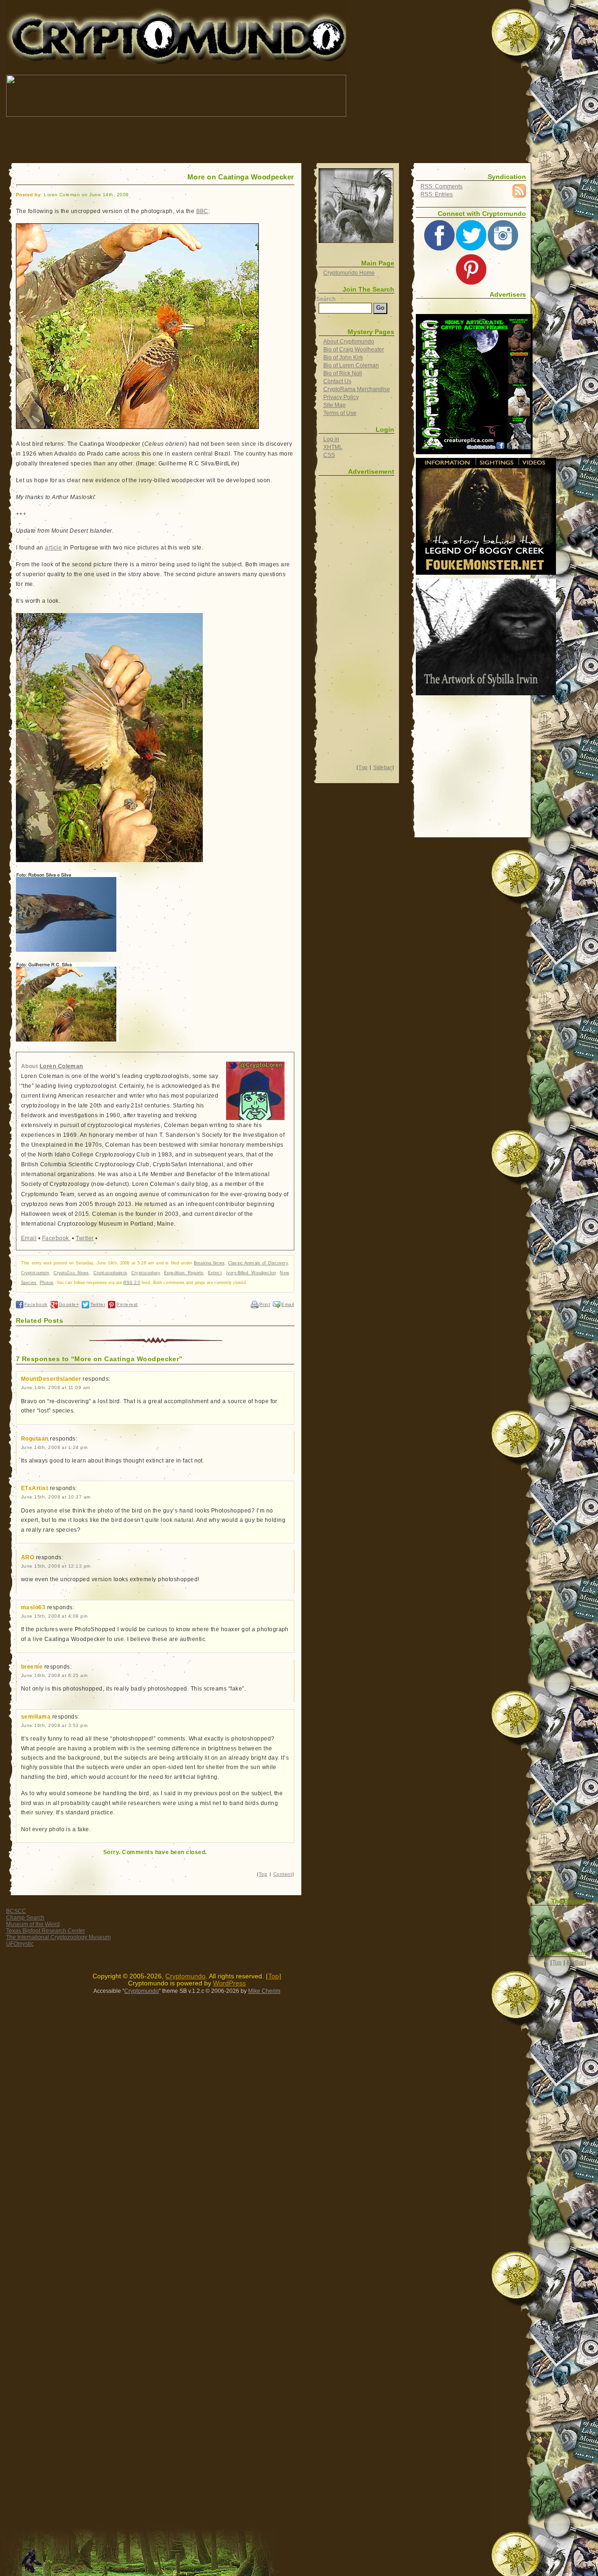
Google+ (69, 1304)
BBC (202, 211)
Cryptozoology (145, 1273)
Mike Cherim (264, 1991)
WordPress (229, 1983)
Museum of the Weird (33, 1924)
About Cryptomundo (349, 342)
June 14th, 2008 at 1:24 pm (54, 1447)
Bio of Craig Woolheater (354, 350)
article (53, 548)
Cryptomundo (90, 14)
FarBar (575, 1962)
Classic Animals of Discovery (258, 1263)
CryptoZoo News (71, 1273)
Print (265, 1304)
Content (283, 1874)
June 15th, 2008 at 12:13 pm (56, 1566)
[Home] (356, 206)
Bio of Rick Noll (343, 373)
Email (29, 1238)
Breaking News (209, 1263)
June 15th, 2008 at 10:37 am (56, 1497)
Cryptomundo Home (349, 273)
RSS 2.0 (132, 1283)
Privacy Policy (341, 397)
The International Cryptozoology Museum (58, 1937)
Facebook (56, 1238)
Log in (331, 439)
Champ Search (25, 1918)
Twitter (85, 1238)
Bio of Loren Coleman (351, 365)
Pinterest (127, 1304)
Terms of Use (340, 413)
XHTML (333, 447)
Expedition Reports (184, 1273)
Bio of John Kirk (343, 357)
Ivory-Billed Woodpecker (251, 1273)
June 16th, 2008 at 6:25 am (54, 1675)
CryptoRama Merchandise (357, 389)
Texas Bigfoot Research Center (46, 1931)
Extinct (215, 1273)
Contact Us (337, 381)
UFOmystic (20, 1944)
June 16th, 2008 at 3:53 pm (54, 1725)
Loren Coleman (61, 1066)
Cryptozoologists (110, 1273)
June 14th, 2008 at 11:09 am (56, 1388)
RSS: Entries (437, 194)
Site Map (335, 405)
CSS (329, 455)
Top (263, 1874)
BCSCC (16, 1911)
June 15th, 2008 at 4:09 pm (54, 1616)
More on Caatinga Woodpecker (241, 177)
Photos (47, 1283)
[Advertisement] (176, 140)
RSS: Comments (441, 186)
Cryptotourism (35, 1273)
